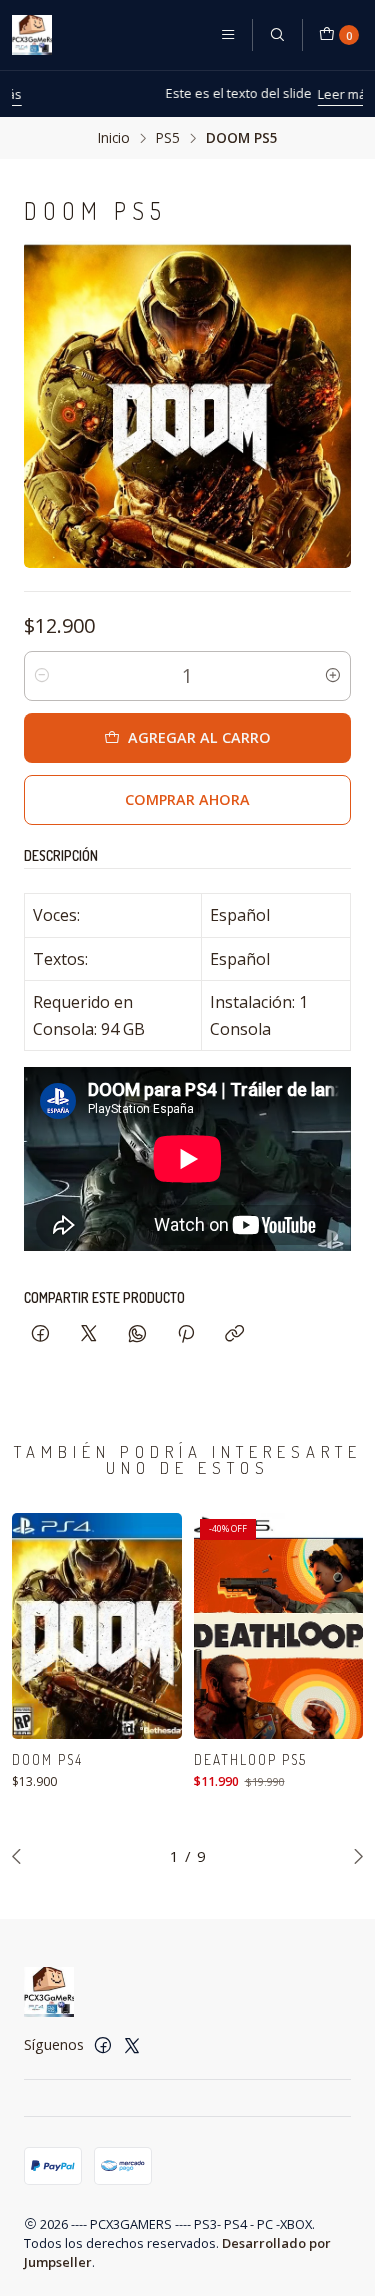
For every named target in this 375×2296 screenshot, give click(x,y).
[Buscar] (277, 35)
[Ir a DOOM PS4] (97, 1626)
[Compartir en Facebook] (40, 1334)
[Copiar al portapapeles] (234, 1334)
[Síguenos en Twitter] (132, 2045)
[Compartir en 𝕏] (89, 1334)
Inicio (114, 138)
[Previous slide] (21, 1856)
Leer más (270, 94)
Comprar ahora (187, 799)
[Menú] (228, 35)
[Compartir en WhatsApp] (137, 1334)
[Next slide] (354, 1856)
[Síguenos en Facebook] (103, 2045)
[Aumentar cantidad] (333, 676)
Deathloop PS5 (250, 1759)
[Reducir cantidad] (42, 676)
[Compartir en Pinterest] (186, 1334)
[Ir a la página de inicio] (32, 35)
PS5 (168, 138)
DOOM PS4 (47, 1759)
